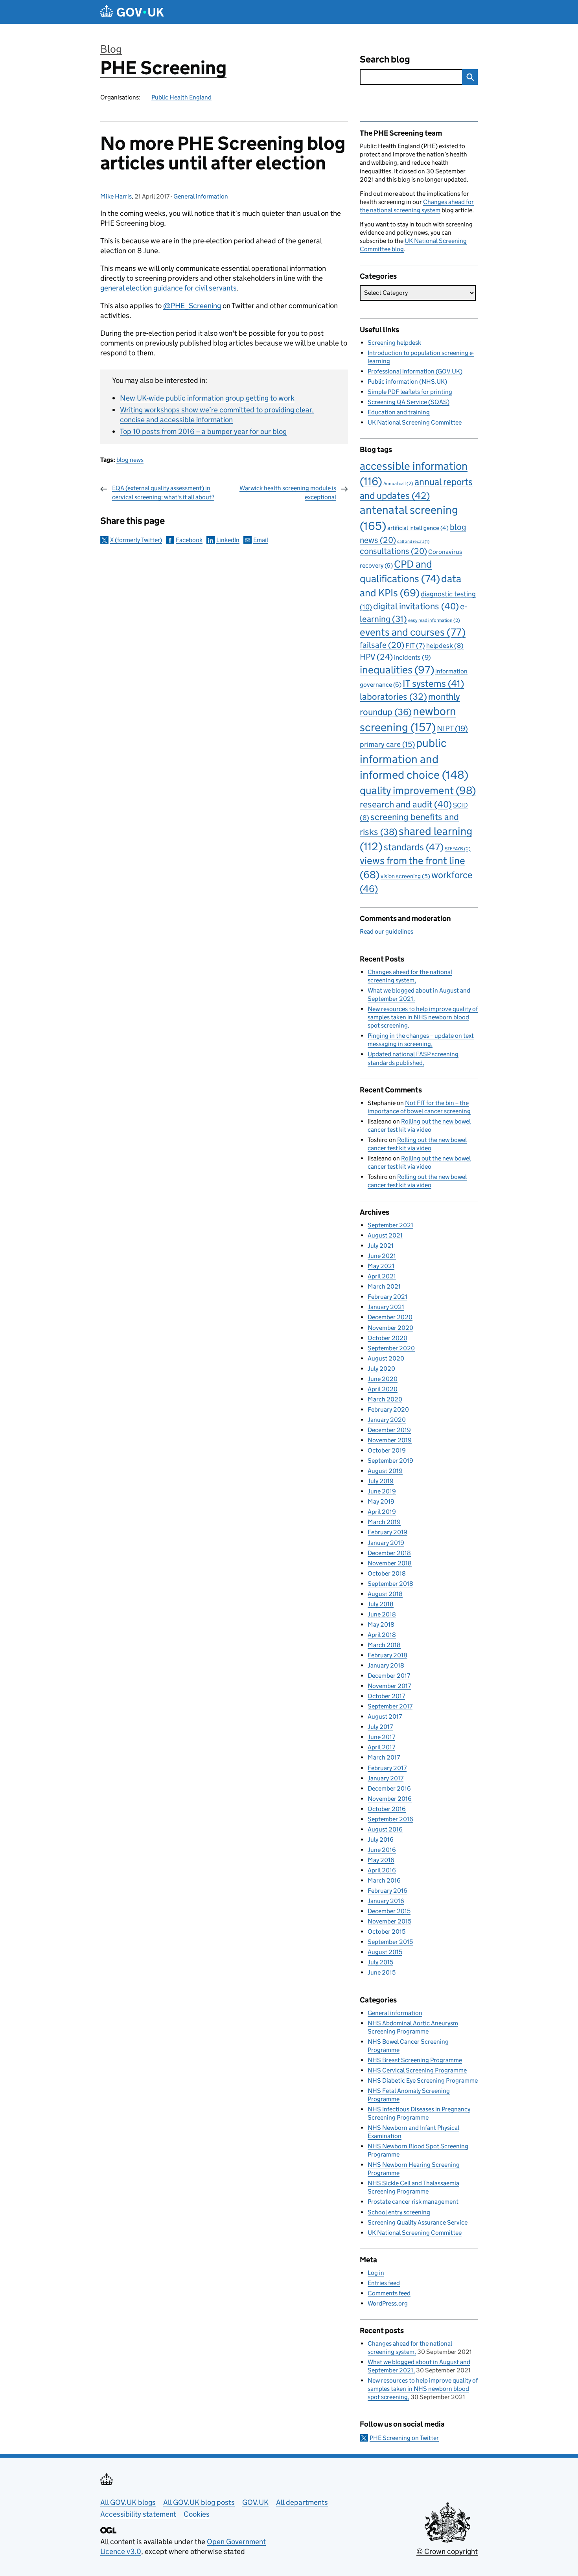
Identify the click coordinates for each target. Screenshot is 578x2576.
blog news (130, 460)
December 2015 (389, 1911)
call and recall (413, 541)
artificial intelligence (418, 528)
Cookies (197, 2514)
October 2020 (387, 1338)
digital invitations (416, 606)
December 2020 (390, 1317)
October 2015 (387, 1932)
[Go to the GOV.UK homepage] (132, 12)
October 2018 (387, 1573)
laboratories (393, 697)
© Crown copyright (447, 2551)
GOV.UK (255, 2502)
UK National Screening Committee (415, 422)
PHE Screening (163, 68)
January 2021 (386, 1307)
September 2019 (390, 1461)
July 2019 (381, 1481)
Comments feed (389, 2293)
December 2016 (389, 1788)
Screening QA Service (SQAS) (409, 402)
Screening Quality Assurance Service (418, 2222)
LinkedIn (228, 540)
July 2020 (381, 1369)
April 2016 (382, 1870)
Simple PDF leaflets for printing (410, 392)
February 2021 (387, 1297)
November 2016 (390, 1799)
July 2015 (380, 1962)
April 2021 (382, 1276)
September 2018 (390, 1584)
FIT (415, 645)
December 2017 (389, 1676)
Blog (111, 49)
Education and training (399, 412)
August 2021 (385, 1235)
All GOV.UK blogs (128, 2502)
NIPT (452, 728)
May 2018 (381, 1624)
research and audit (406, 804)
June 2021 (382, 1256)
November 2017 (389, 1686)
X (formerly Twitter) (136, 540)
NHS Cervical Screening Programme (417, 2070)
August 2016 (385, 1829)
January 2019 (386, 1543)
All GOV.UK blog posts (199, 2502)
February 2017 (387, 1768)
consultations (393, 551)
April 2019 (382, 1512)
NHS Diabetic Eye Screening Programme (423, 2080)
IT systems (433, 683)
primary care (387, 744)
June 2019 (382, 1491)
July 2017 (380, 1727)
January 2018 (386, 1665)
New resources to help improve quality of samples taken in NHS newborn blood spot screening (423, 1017)
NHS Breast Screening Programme (415, 2060)
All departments (302, 2502)
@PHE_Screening (192, 306)
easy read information (434, 620)
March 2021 (384, 1286)
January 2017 (386, 1778)
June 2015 (382, 1972)
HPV (376, 657)
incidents (412, 657)
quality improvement (418, 790)
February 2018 (387, 1655)
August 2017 (385, 1716)
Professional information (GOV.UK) (415, 371)
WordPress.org (388, 2303)
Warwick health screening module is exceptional (288, 492)
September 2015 (390, 1942)
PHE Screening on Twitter (404, 2438)
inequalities (397, 670)
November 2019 (390, 1440)
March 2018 (384, 1645)
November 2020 (390, 1328)
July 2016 (381, 1840)
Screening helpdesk (394, 343)
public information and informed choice (414, 759)
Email (261, 540)
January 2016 (386, 1901)
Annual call (398, 483)
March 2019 (384, 1522)
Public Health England (181, 97)
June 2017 (381, 1737)
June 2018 (382, 1614)
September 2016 (390, 1819)
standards (414, 847)
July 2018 (381, 1604)
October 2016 (387, 1809)
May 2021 (381, 1266)
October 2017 (386, 1696)
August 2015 (385, 1952)
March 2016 (384, 1880)
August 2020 (386, 1358)
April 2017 (381, 1747)
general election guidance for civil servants (168, 288)
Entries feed (384, 2283)
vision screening (405, 876)
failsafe (382, 645)
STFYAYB (458, 849)
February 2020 (388, 1409)
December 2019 (389, 1430)
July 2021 (381, 1246)
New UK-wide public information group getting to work (207, 398)
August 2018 (385, 1594)
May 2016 (381, 1860)
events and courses (413, 632)
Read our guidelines (387, 931)
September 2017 (390, 1706)
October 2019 (387, 1450)
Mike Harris (116, 196)
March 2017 (384, 1757)
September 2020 (391, 1348)
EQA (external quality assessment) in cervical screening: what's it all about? (163, 492)
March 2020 (385, 1399)
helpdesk (445, 646)
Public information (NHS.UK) (407, 382)
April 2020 (383, 1389)
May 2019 (381, 1501)
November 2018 (390, 1563)
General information (201, 196)
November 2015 (389, 1921)
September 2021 (390, 1225)
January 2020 (387, 1420)
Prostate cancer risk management (413, 2202)
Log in (376, 2273)
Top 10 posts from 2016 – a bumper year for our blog (203, 431)
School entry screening (399, 2212)
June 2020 (383, 1379)
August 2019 (385, 1471)
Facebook (189, 540)
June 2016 (382, 1850)
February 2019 (387, 1532)
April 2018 (382, 1635)
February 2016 (387, 1891)
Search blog (385, 59)
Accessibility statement (138, 2514)
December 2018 (389, 1553)
